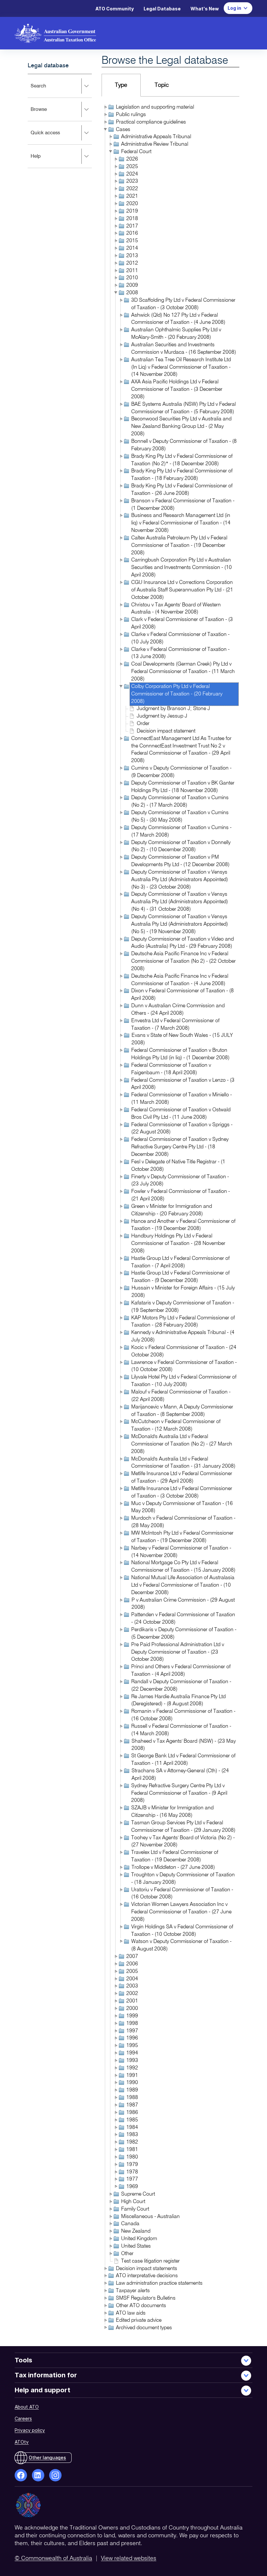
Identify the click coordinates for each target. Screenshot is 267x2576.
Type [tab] (121, 85)
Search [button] (47, 90)
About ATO (27, 2407)
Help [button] (44, 161)
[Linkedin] (38, 2475)
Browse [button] (47, 114)
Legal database (48, 66)
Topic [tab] (162, 85)
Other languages (47, 2457)
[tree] (170, 1218)
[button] (105, 107)
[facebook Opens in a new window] (21, 2475)
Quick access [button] (54, 137)
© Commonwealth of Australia (53, 2558)
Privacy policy (30, 2430)
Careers (23, 2418)
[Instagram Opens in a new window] (55, 2475)
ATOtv (22, 2442)
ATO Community (115, 9)
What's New (205, 9)
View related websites (129, 2558)
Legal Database (162, 9)
